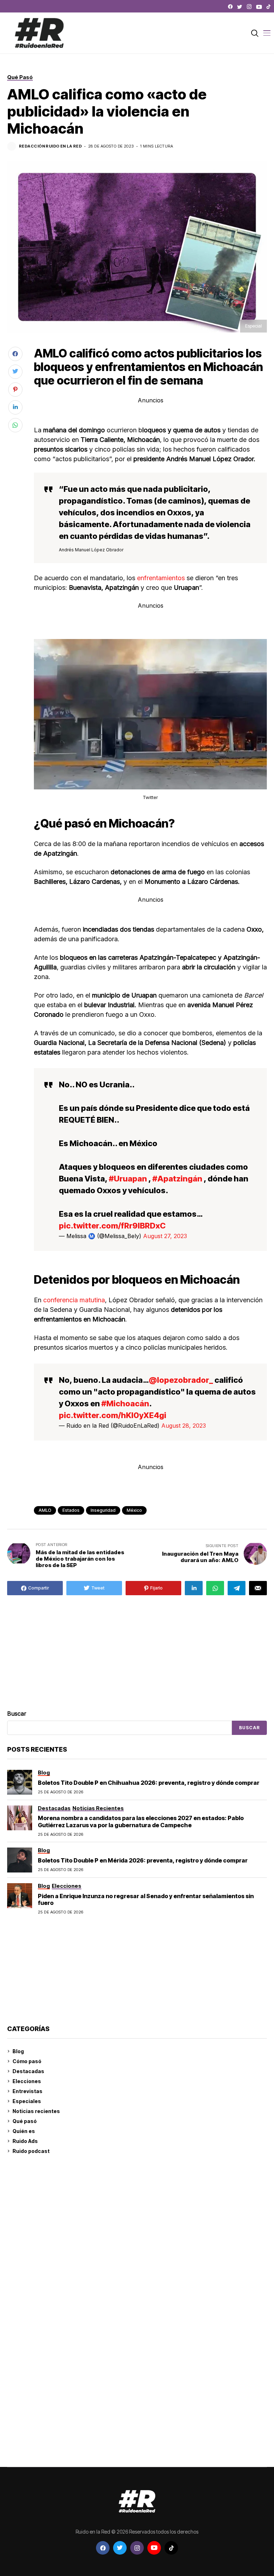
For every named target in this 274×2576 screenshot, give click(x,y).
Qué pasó (25, 2121)
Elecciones (27, 2081)
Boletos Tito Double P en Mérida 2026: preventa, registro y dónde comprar (143, 1860)
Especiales (27, 2101)
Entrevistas (27, 2091)
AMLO (45, 1510)
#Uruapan (128, 1179)
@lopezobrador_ (181, 1380)
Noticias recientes (36, 2111)
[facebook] (230, 7)
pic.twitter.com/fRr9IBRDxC (112, 1226)
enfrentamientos (161, 578)
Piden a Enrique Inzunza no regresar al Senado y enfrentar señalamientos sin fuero (146, 1899)
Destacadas (28, 2071)
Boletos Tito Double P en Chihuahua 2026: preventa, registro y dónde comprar (149, 1783)
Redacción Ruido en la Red (50, 146)
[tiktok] (268, 7)
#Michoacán (125, 1403)
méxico (134, 1510)
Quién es (24, 2131)
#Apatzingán (177, 1179)
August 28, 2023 (184, 1426)
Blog (18, 2051)
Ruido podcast (31, 2151)
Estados (71, 1510)
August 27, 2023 (165, 1236)
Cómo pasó (27, 2061)
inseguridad (103, 1510)
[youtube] (259, 7)
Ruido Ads (25, 2141)
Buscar (17, 1714)
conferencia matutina (74, 1300)
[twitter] (240, 7)
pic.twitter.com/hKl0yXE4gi (113, 1415)
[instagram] (249, 7)
